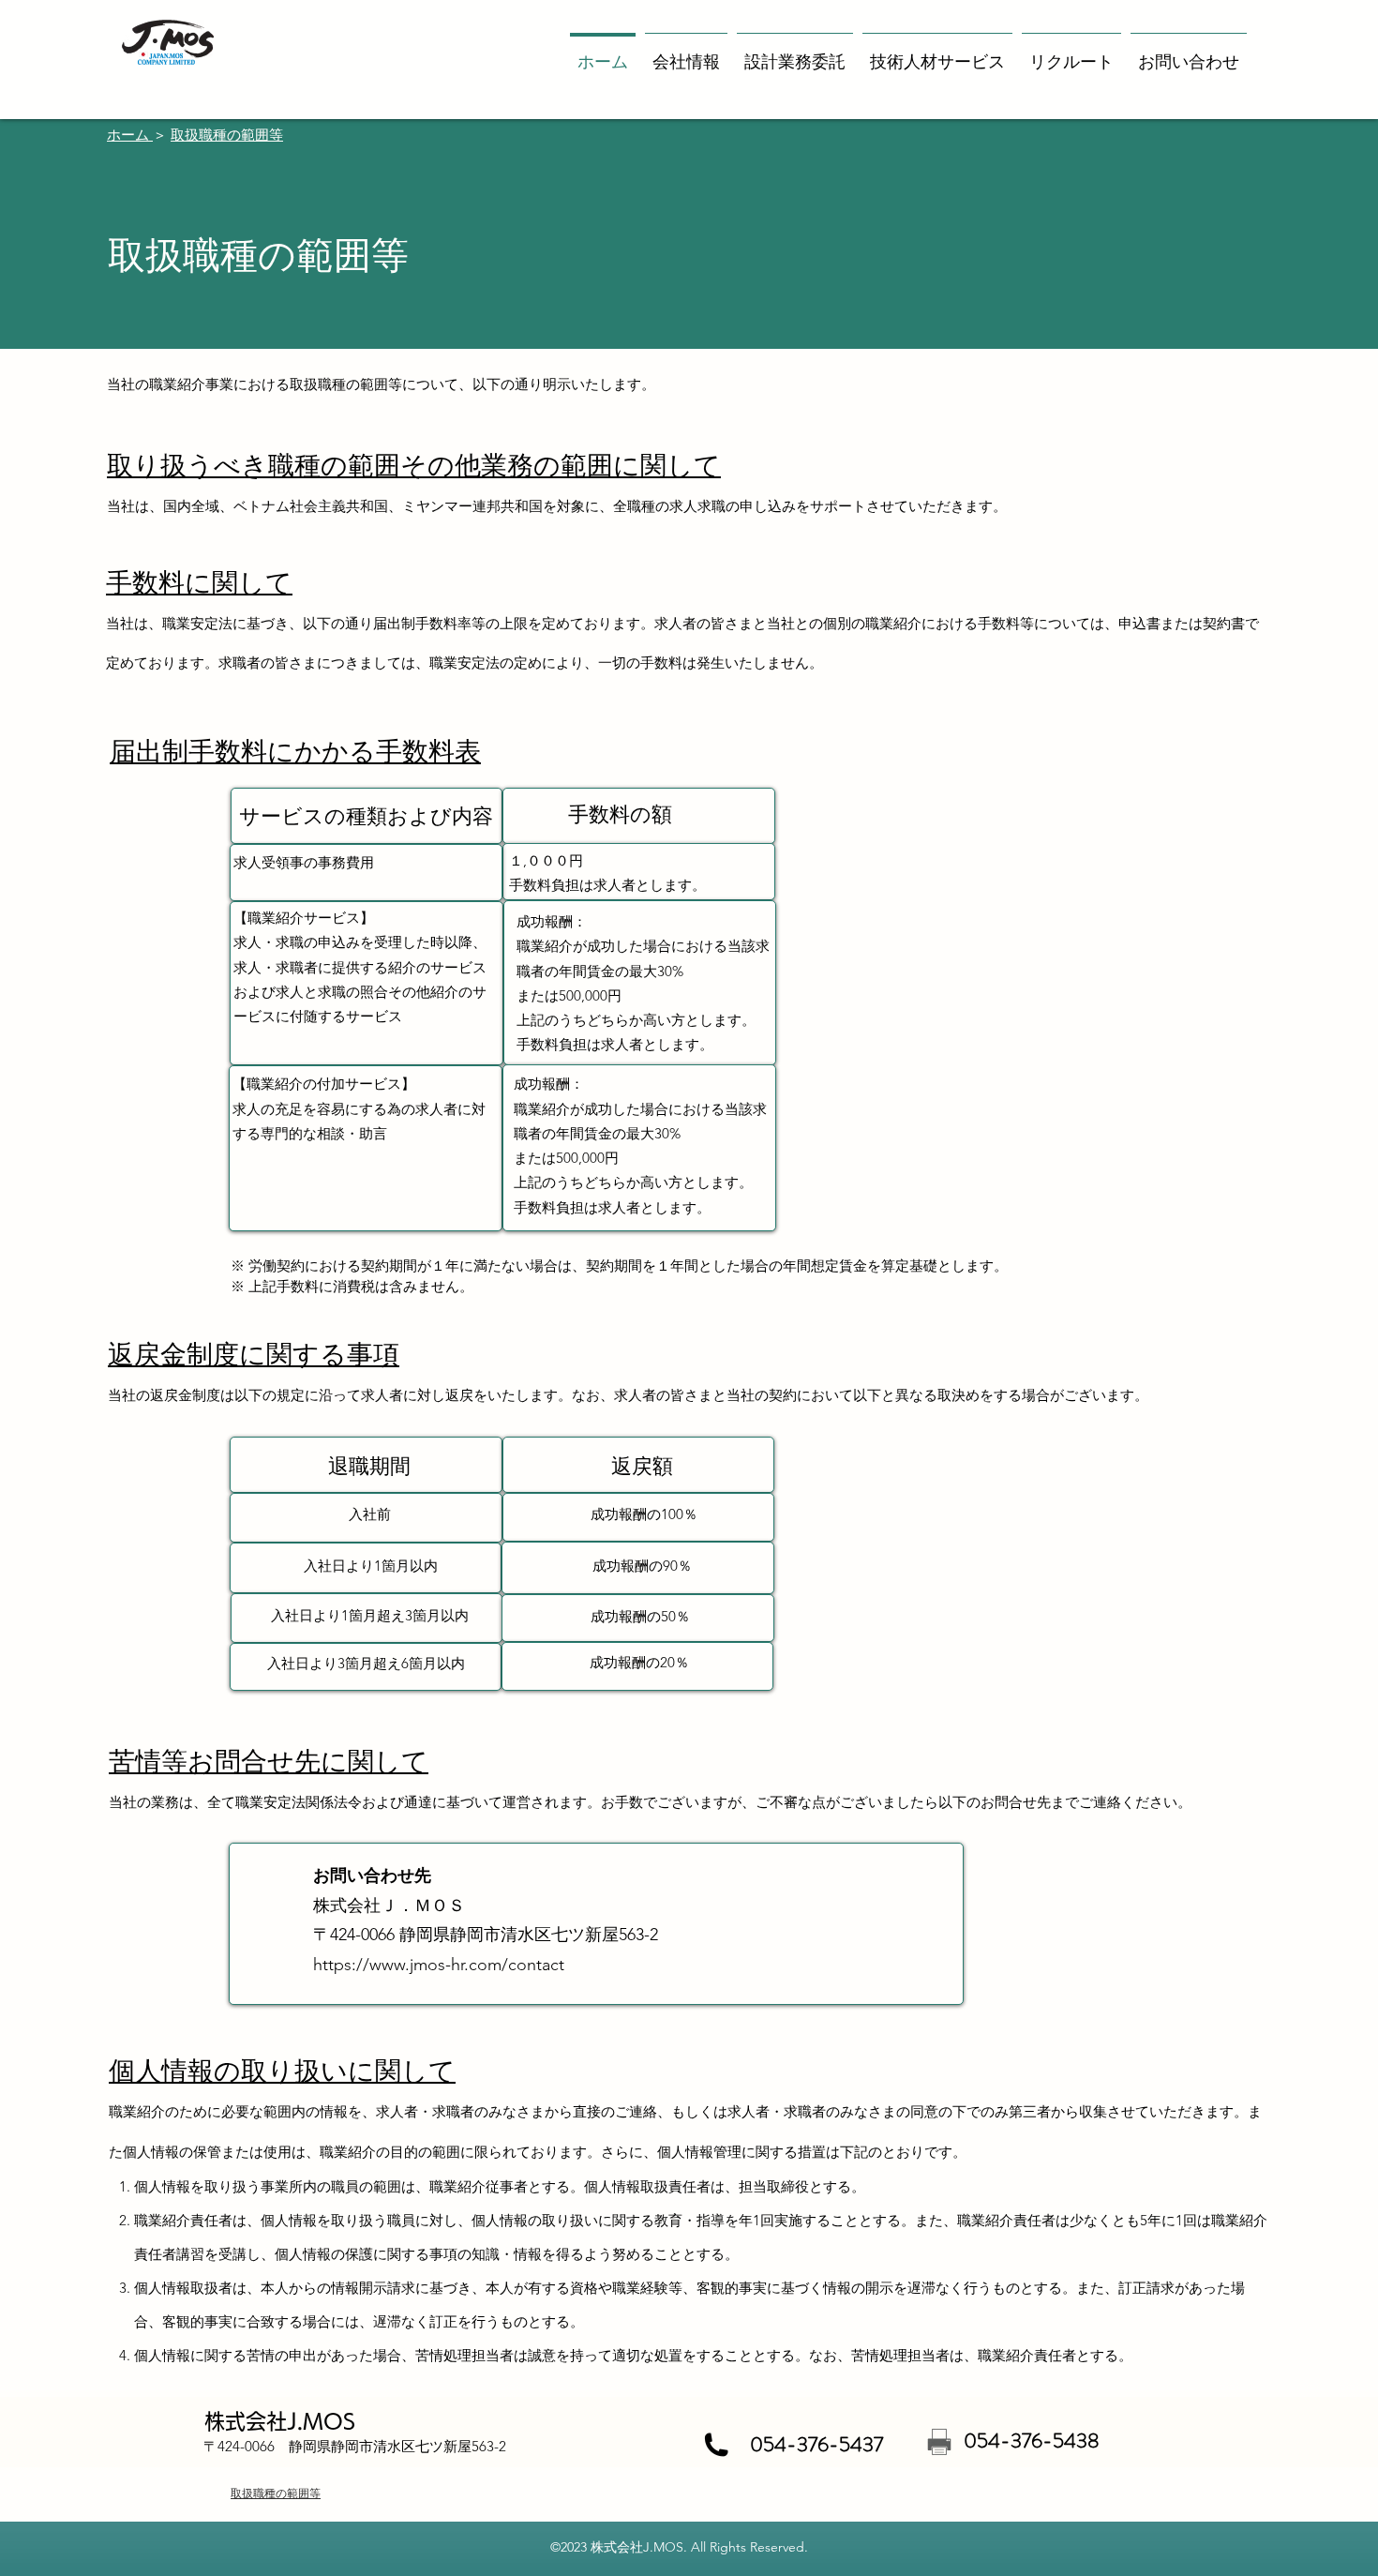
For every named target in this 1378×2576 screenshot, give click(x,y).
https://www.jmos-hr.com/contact (439, 1965)
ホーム (130, 135)
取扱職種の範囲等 (227, 135)
